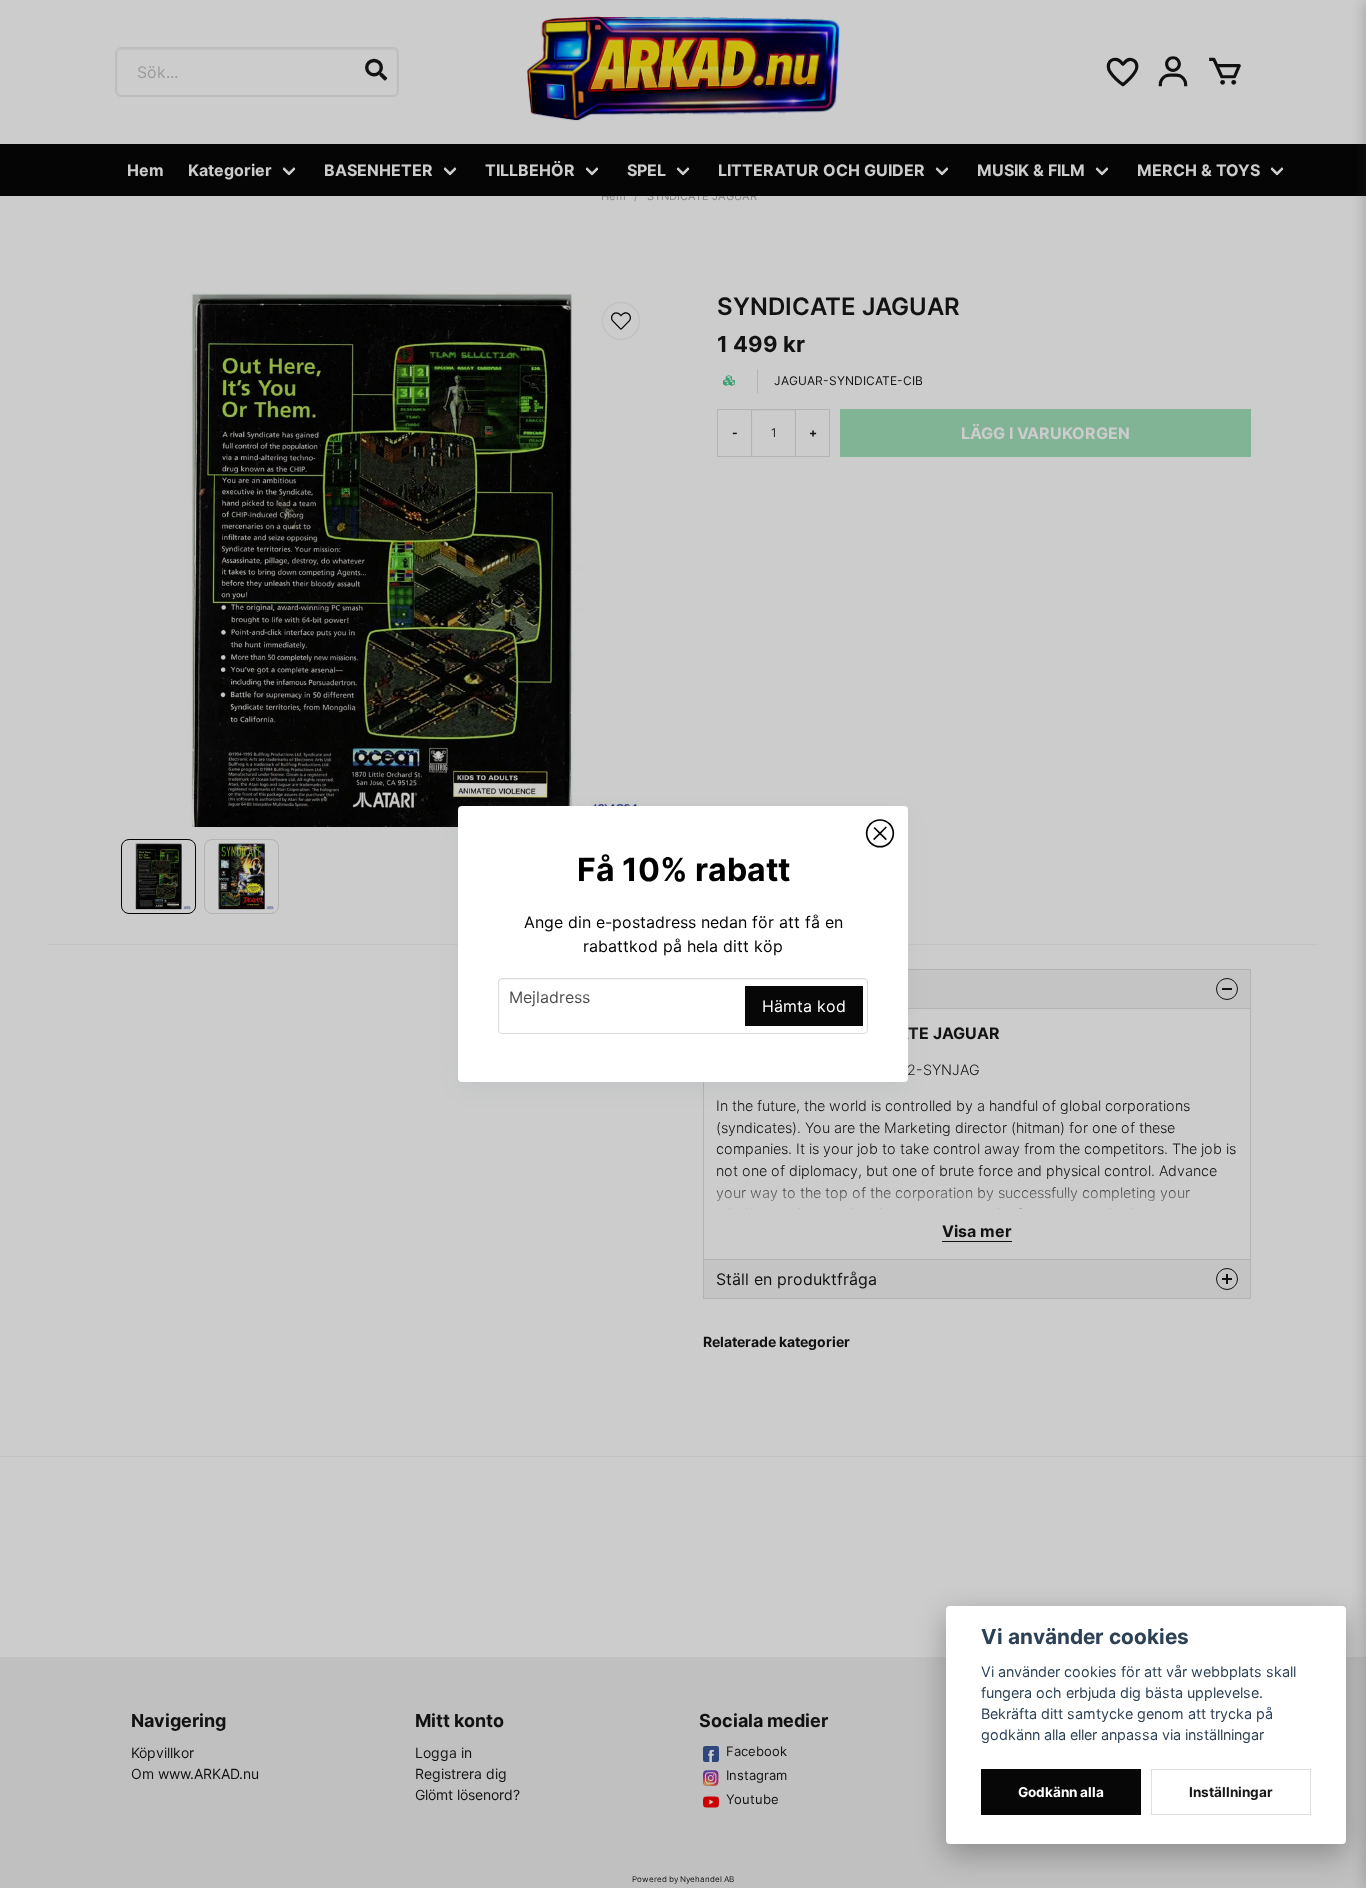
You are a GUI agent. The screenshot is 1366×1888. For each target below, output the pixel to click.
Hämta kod (804, 1006)
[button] (880, 834)
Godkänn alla (1061, 1792)
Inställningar (1231, 1792)
